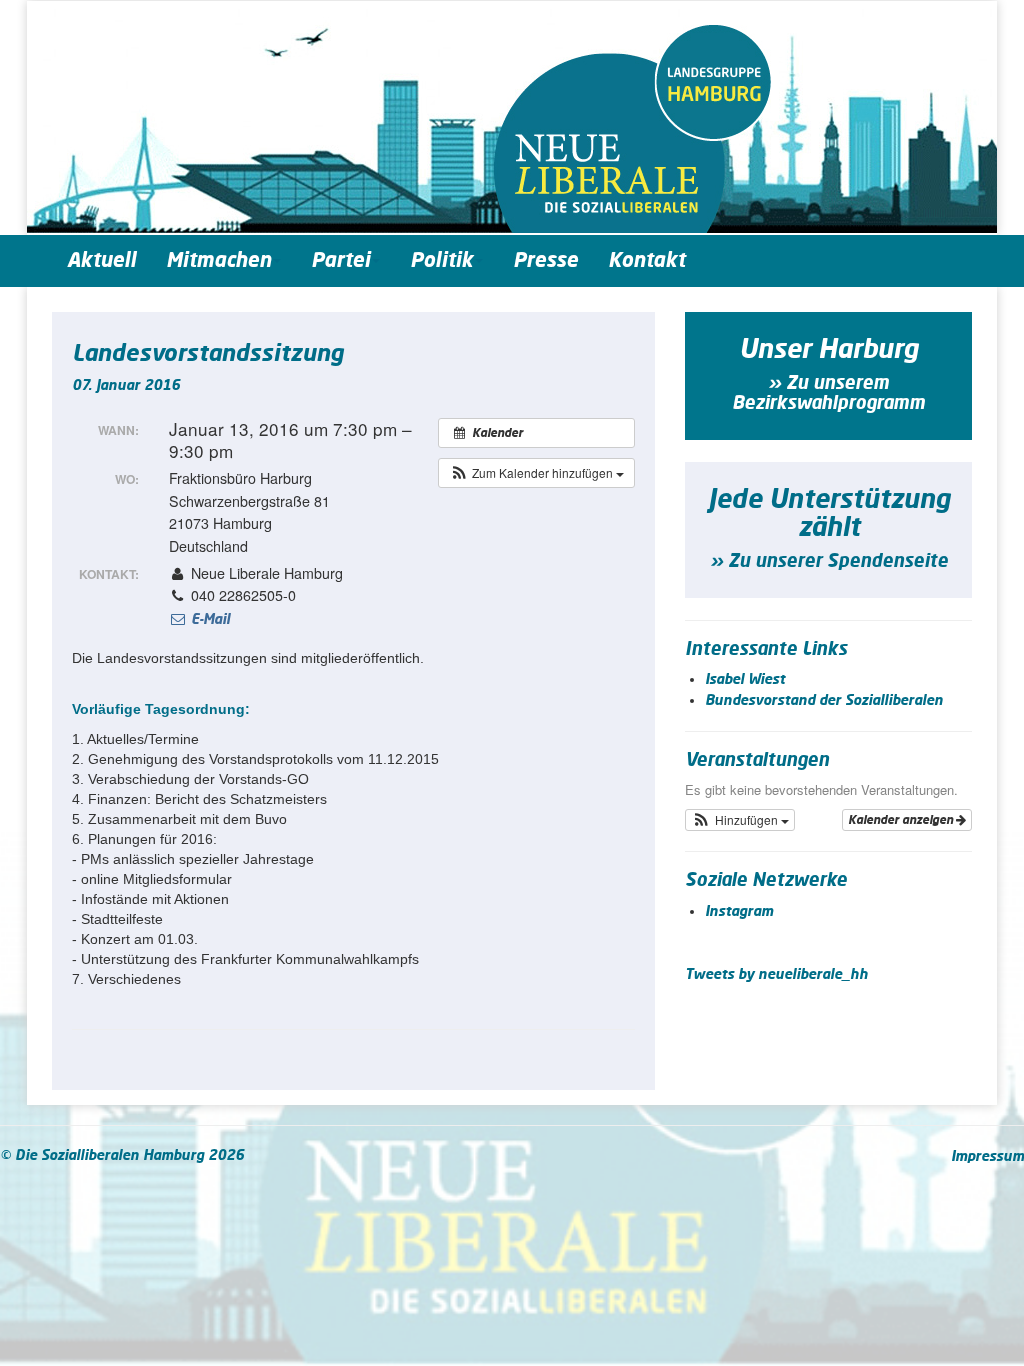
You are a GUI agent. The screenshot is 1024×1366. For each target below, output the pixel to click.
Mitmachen (218, 261)
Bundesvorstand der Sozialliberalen (824, 701)
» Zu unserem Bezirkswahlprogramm (828, 394)
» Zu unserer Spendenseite (829, 562)
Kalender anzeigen (902, 820)
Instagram (739, 912)
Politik (441, 261)
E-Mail (208, 620)
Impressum (987, 1157)
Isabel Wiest (745, 680)
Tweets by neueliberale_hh (776, 975)
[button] (536, 473)
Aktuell (101, 261)
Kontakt (646, 261)
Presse (545, 261)
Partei (340, 261)
